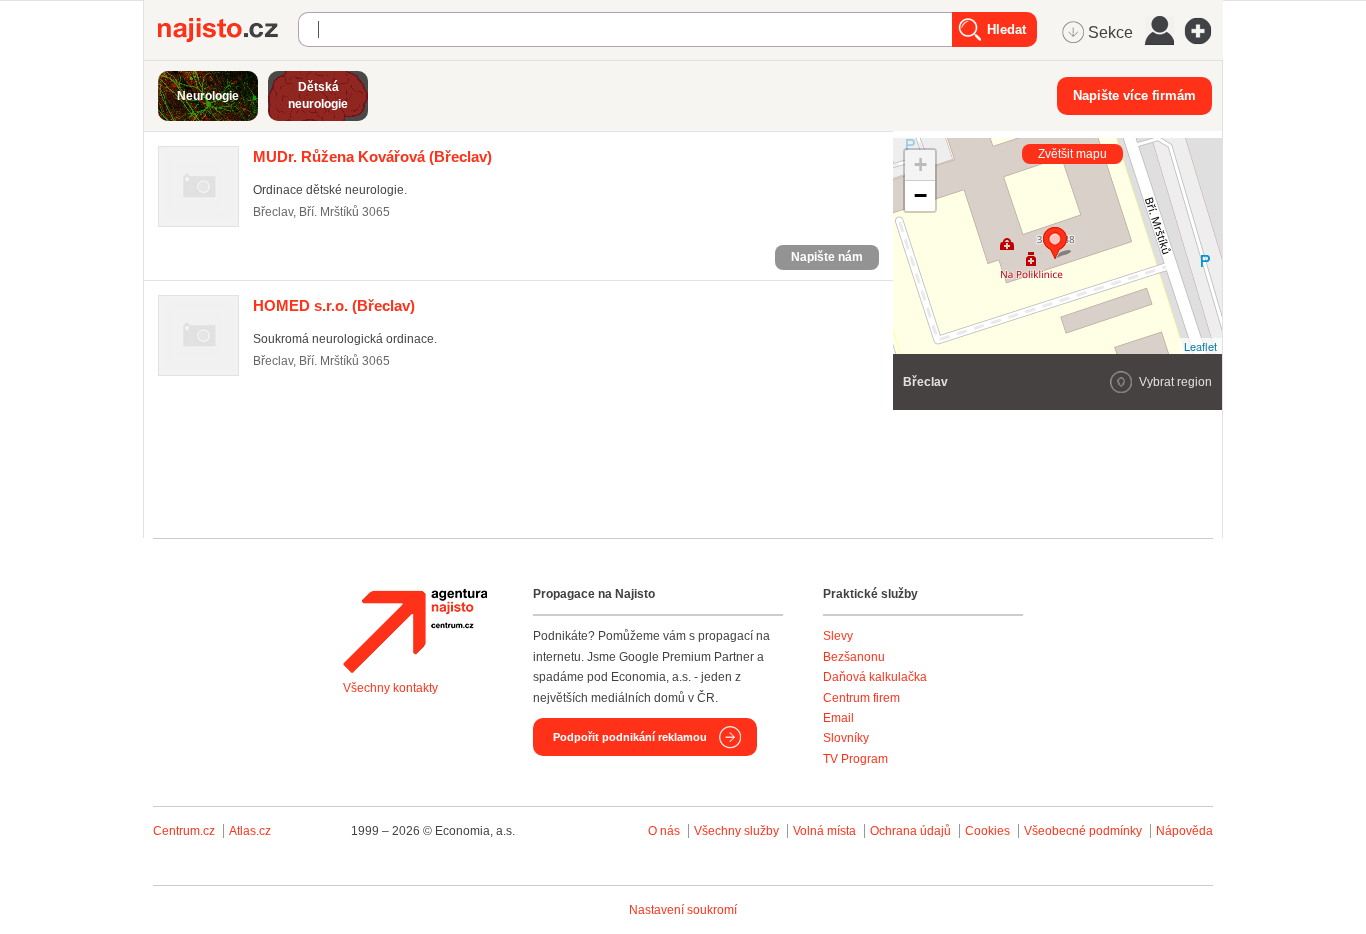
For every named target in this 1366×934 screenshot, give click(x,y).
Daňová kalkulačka (875, 677)
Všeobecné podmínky (1083, 831)
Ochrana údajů (910, 831)
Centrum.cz (184, 831)
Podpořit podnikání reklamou (630, 737)
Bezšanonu (854, 657)
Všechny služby (738, 831)
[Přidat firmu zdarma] (1204, 31)
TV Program (855, 759)
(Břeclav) (372, 156)
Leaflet (1200, 346)
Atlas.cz (250, 831)
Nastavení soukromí (683, 910)
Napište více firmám (1134, 95)
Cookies (987, 831)
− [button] (920, 195)
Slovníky (846, 738)
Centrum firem (861, 698)
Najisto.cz (228, 30)
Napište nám (827, 257)
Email (838, 718)
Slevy (838, 636)
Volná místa (824, 831)
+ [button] (920, 164)
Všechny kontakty (390, 688)
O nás (664, 831)
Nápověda (1184, 831)
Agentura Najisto (415, 631)
